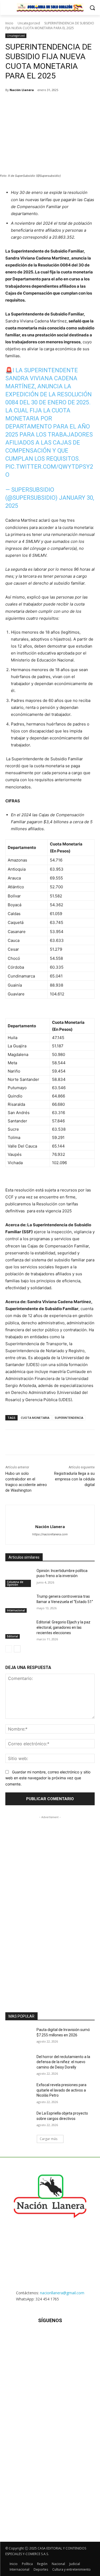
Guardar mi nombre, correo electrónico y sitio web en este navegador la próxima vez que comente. (48, 1778)
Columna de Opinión (15, 1583)
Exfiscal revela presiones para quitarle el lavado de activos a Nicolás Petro (61, 2090)
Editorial (13, 1636)
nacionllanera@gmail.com (62, 2293)
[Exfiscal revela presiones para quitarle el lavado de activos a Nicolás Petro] (19, 2092)
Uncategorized (29, 23)
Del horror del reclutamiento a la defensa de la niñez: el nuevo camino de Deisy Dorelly (63, 2062)
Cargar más (49, 2139)
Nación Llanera (22, 90)
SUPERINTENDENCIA (69, 1418)
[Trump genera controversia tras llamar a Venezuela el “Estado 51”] (19, 1603)
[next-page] (17, 1649)
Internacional (16, 1610)
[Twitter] (40, 104)
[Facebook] (27, 104)
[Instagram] (37, 2336)
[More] (89, 104)
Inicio (9, 23)
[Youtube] (76, 2336)
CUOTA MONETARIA (35, 1418)
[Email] (64, 104)
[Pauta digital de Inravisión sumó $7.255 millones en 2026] (19, 2037)
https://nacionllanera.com (50, 1534)
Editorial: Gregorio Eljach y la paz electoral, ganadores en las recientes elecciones (63, 1627)
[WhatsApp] (52, 104)
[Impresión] (77, 104)
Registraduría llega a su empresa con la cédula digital (74, 1479)
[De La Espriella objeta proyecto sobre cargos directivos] (19, 2120)
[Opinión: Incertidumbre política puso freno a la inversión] (19, 1578)
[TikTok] (50, 2336)
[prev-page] (9, 1649)
